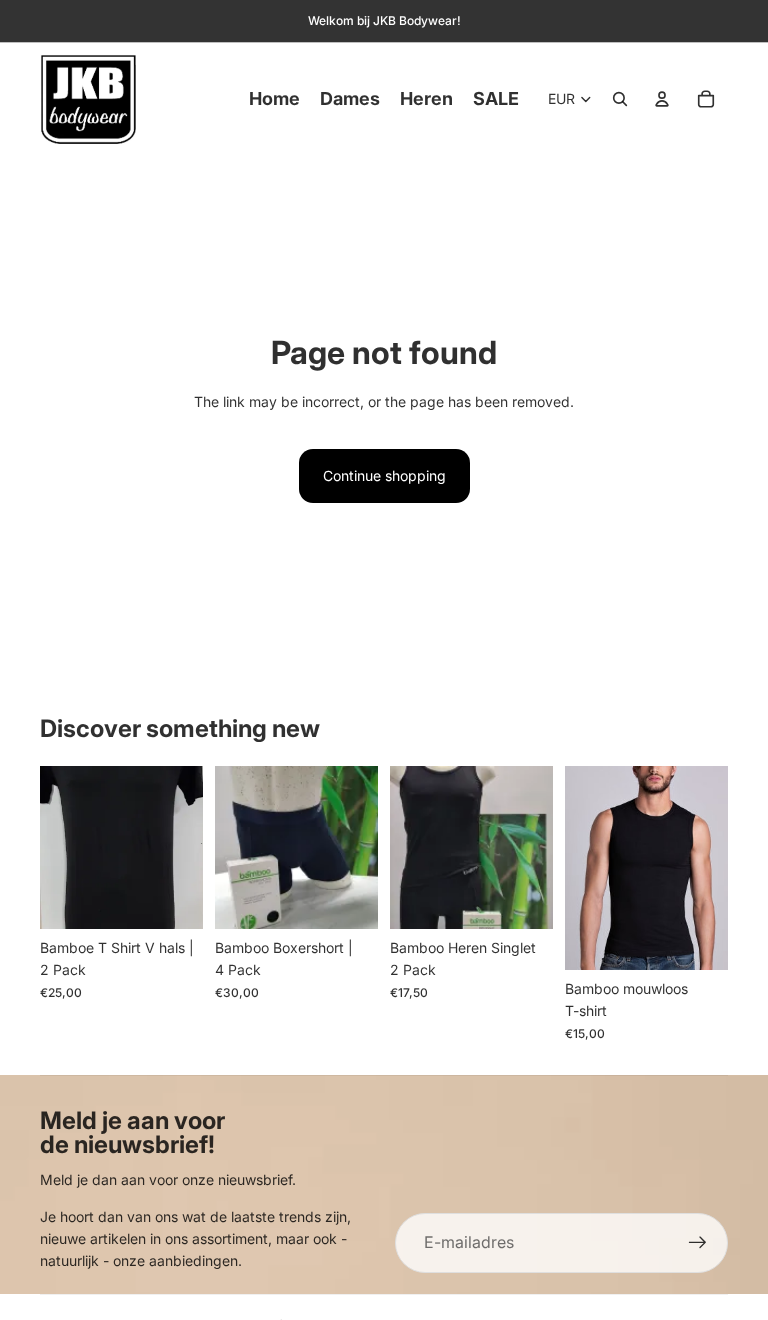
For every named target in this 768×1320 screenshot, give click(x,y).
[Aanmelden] (698, 1243)
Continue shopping (384, 475)
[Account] (662, 99)
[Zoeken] (620, 99)
